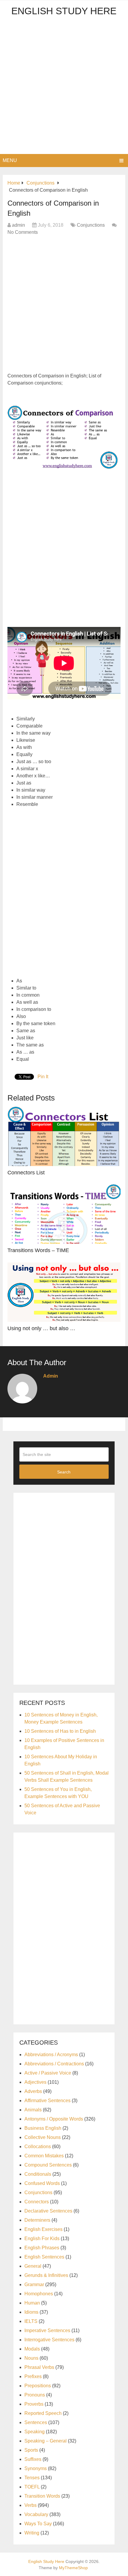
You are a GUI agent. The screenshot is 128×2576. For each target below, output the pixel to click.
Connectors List (26, 1173)
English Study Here (64, 11)
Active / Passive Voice (48, 2073)
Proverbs (34, 2404)
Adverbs (33, 2091)
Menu (10, 160)
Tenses (32, 2478)
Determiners (37, 2220)
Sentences (36, 2422)
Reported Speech (43, 2413)
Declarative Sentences (48, 2211)
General (33, 2266)
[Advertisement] (64, 87)
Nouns (31, 2358)
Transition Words (42, 2496)
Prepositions (38, 2386)
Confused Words (42, 2183)
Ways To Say (38, 2524)
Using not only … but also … (41, 1328)
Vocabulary (36, 2514)
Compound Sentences (48, 2165)
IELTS (31, 2321)
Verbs (31, 2505)
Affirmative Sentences (47, 2101)
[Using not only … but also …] (64, 1292)
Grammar (34, 2284)
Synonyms (36, 2468)
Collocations (38, 2147)
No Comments (23, 232)
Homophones (39, 2294)
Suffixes (33, 2459)
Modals (32, 2349)
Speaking (35, 2432)
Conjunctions (91, 225)
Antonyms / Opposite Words (54, 2119)
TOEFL (32, 2487)
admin (18, 225)
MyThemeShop (73, 2568)
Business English (43, 2128)
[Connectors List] (64, 1136)
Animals (33, 2110)
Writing (32, 2533)
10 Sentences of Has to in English (60, 1731)
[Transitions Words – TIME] (64, 1214)
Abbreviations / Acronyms (51, 2055)
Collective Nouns (43, 2137)
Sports (31, 2450)
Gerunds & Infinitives (46, 2275)
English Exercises (43, 2229)
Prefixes (33, 2376)
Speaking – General (46, 2441)
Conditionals (38, 2174)
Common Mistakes (44, 2156)
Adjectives (35, 2082)
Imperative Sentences (47, 2330)
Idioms (31, 2312)
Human (32, 2303)
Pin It (43, 1077)
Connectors (37, 2202)
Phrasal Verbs (39, 2367)
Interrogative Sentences (49, 2340)
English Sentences (44, 2257)
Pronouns (35, 2395)
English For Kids (42, 2238)
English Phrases (42, 2248)
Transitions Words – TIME (38, 1250)
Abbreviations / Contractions (54, 2064)
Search (64, 1472)
